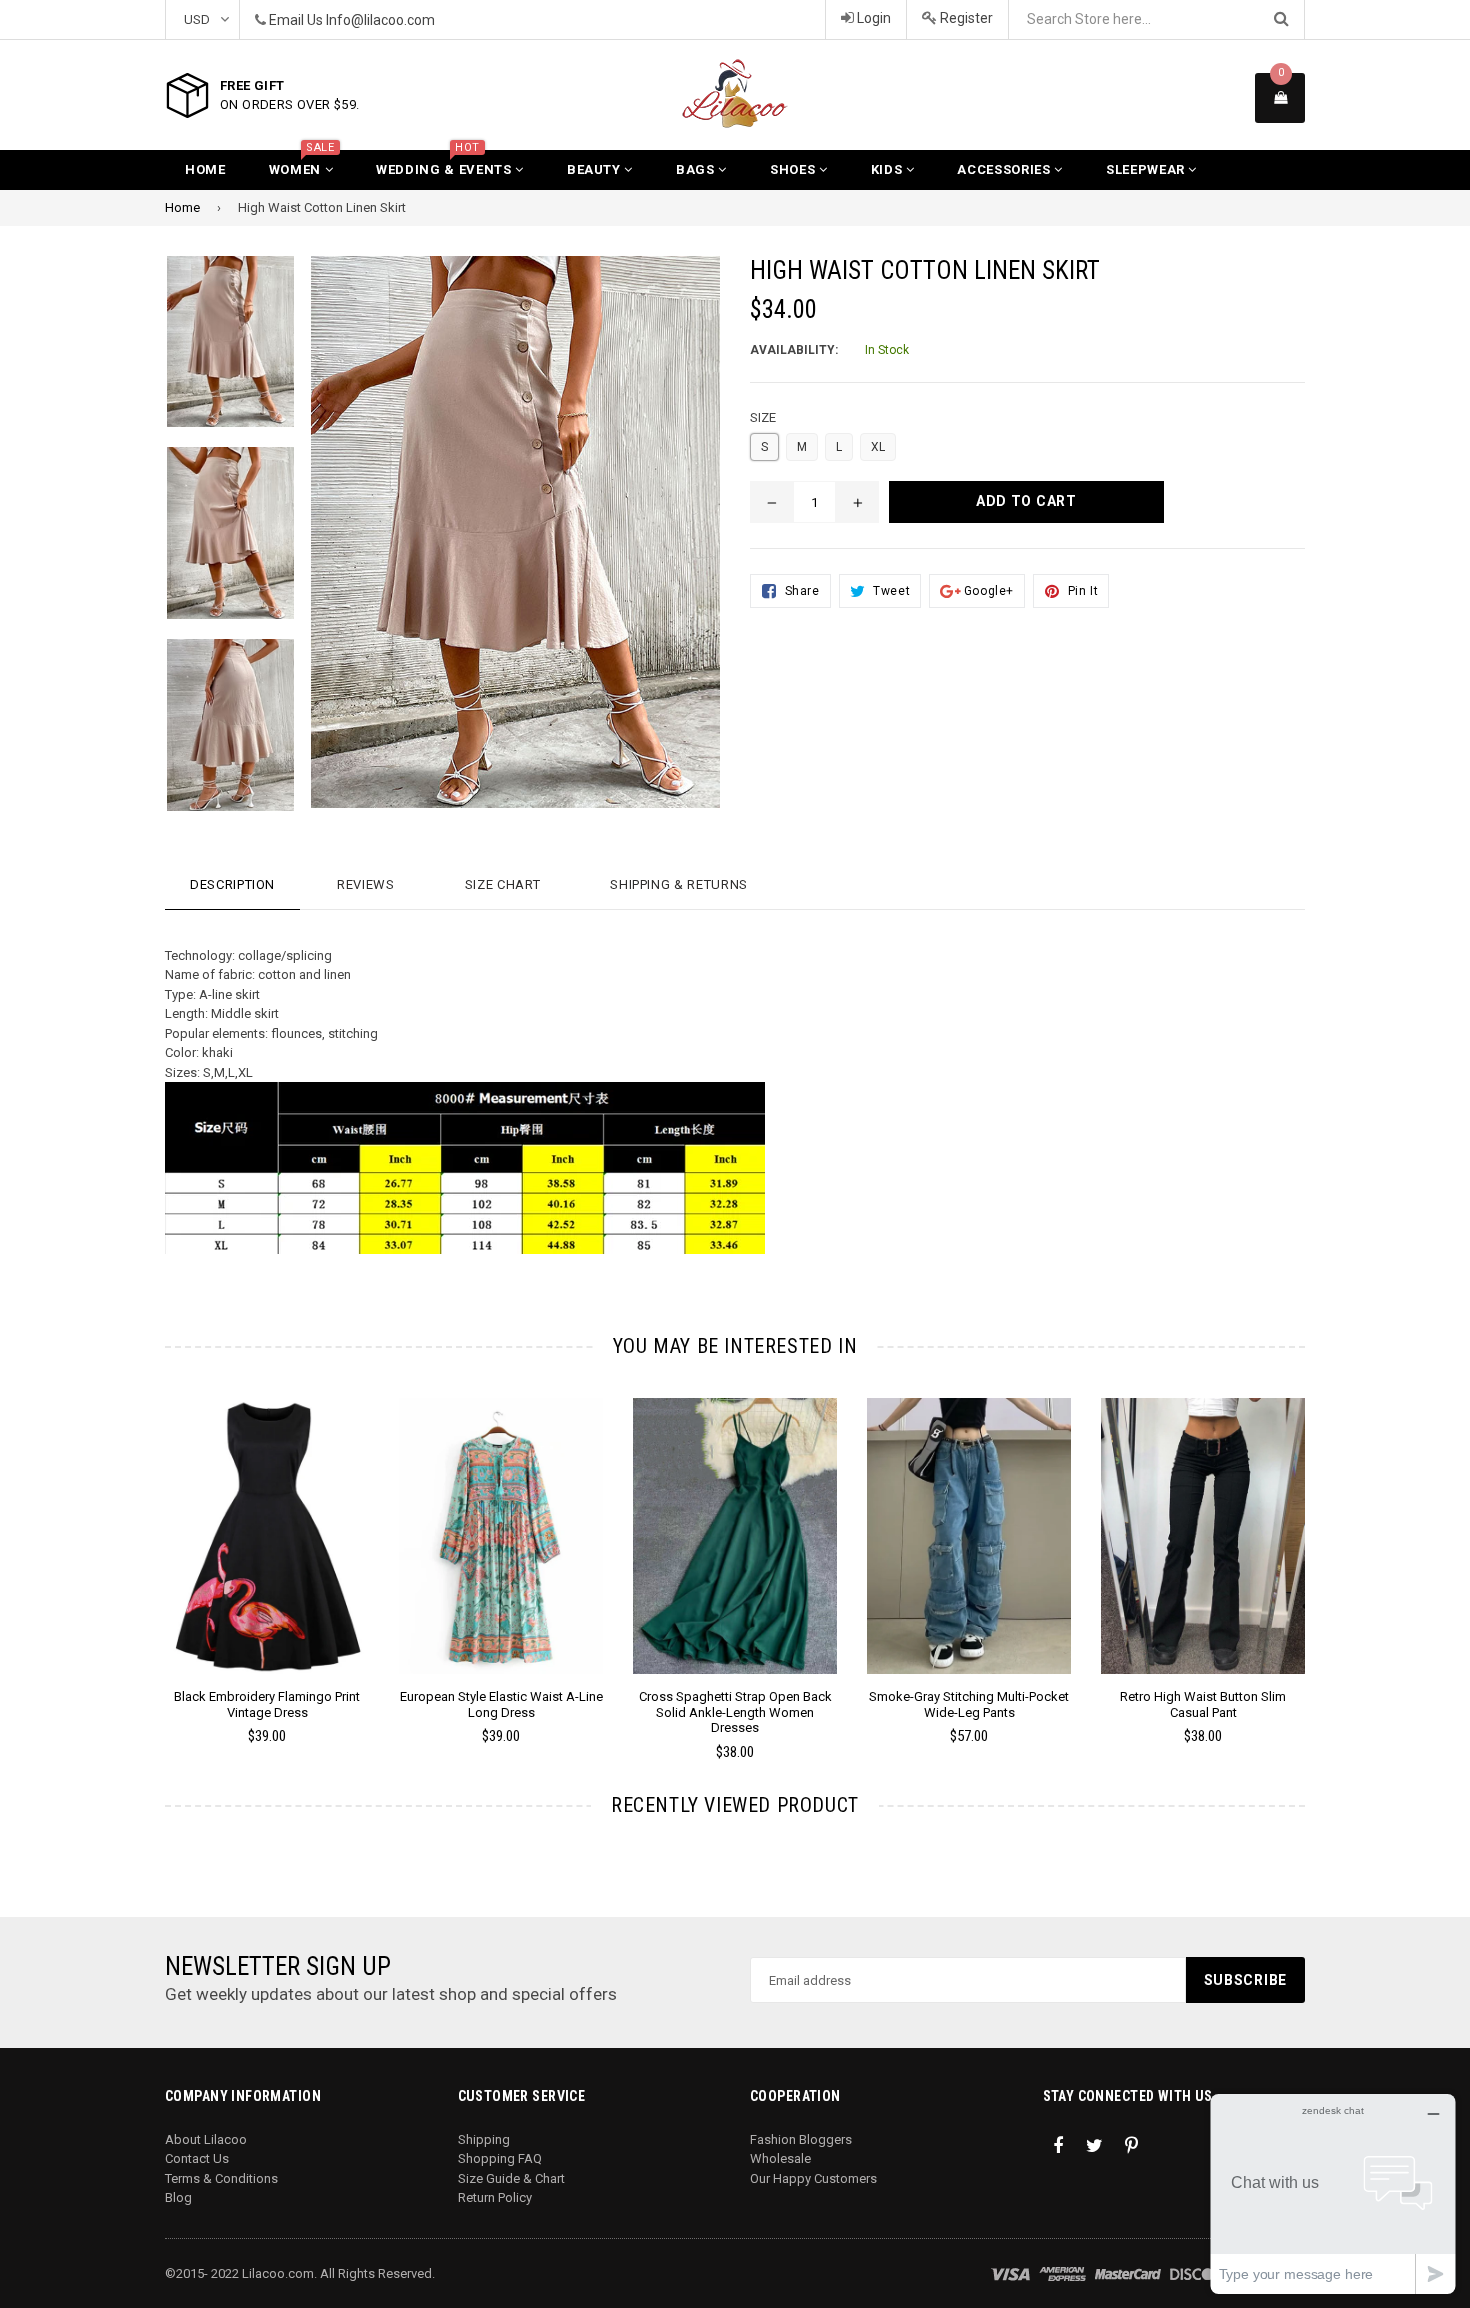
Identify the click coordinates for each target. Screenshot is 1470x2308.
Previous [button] (137, 1550)
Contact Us (197, 2158)
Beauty (596, 169)
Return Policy (495, 2197)
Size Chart (503, 884)
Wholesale (780, 2158)
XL (878, 447)
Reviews (366, 884)
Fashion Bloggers (801, 2139)
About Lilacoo (206, 2139)
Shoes (794, 169)
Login (872, 18)
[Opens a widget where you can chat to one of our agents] (1333, 2193)
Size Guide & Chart (511, 2178)
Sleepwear (1147, 169)
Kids (888, 169)
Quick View (267, 1556)
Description (232, 884)
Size (763, 417)
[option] (252, 1580)
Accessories (1005, 169)
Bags (697, 169)
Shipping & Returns (679, 884)
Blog (178, 2197)
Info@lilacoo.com (380, 20)
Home (205, 169)
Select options (267, 1521)
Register (965, 18)
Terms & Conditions (221, 2178)
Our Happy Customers (813, 2178)
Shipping (484, 2139)
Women (302, 163)
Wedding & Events (445, 163)
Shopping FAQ (500, 2158)
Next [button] (1332, 1550)
